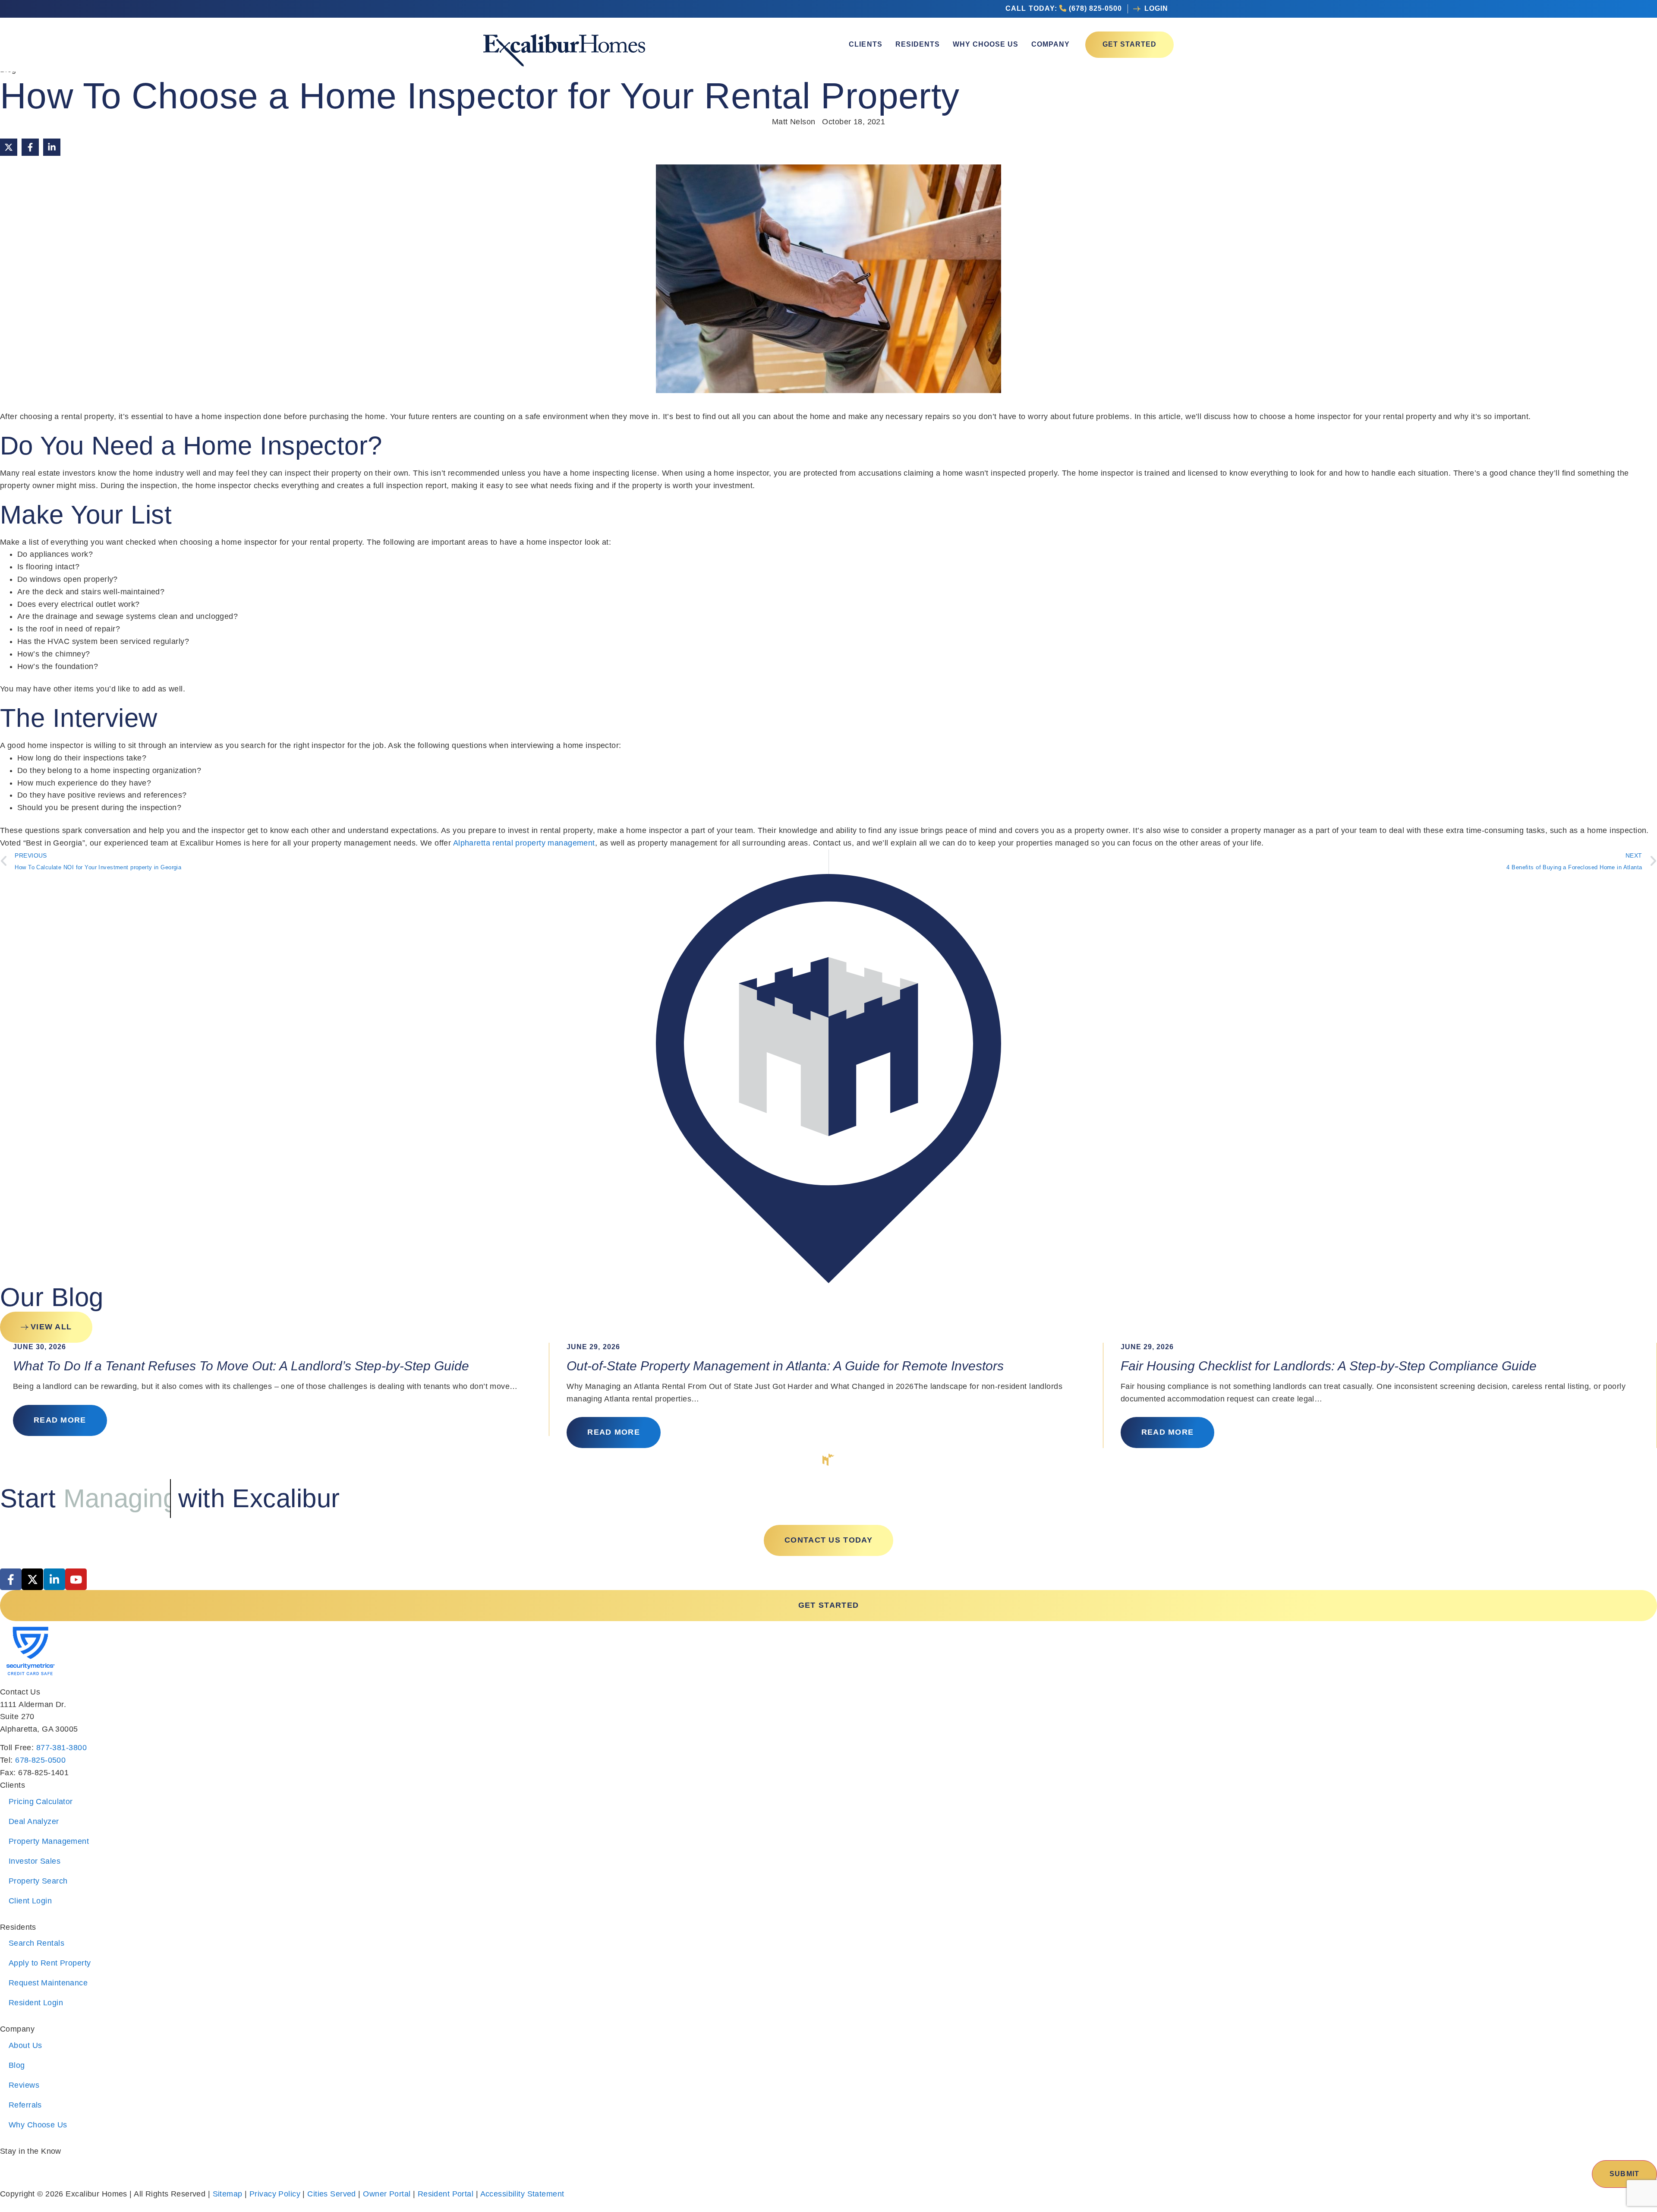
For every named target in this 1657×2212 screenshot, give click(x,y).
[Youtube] (76, 1579)
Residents (918, 44)
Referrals (25, 2105)
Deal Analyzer (34, 1821)
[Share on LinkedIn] (52, 147)
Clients (865, 44)
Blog (17, 2065)
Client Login (30, 1901)
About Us (25, 2045)
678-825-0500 (40, 1760)
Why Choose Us (986, 44)
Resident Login (36, 2003)
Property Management (49, 1841)
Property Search (38, 1881)
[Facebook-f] (11, 1579)
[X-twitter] (32, 1579)
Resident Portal (446, 2194)
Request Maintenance (48, 1983)
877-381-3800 (61, 1748)
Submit (1624, 2174)
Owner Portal (387, 2194)
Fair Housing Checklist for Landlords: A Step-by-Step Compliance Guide (1329, 1366)
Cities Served (332, 2194)
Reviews (24, 2085)
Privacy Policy (275, 2194)
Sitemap (228, 2194)
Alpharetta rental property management (524, 843)
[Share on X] (9, 147)
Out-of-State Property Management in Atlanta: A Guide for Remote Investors (785, 1366)
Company (1051, 44)
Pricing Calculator (41, 1802)
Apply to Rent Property (50, 1963)
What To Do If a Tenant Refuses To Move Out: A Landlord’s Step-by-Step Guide (241, 1366)
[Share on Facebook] (30, 147)
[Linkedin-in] (54, 1579)
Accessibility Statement (522, 2194)
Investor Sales (35, 1861)
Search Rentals (36, 1943)
